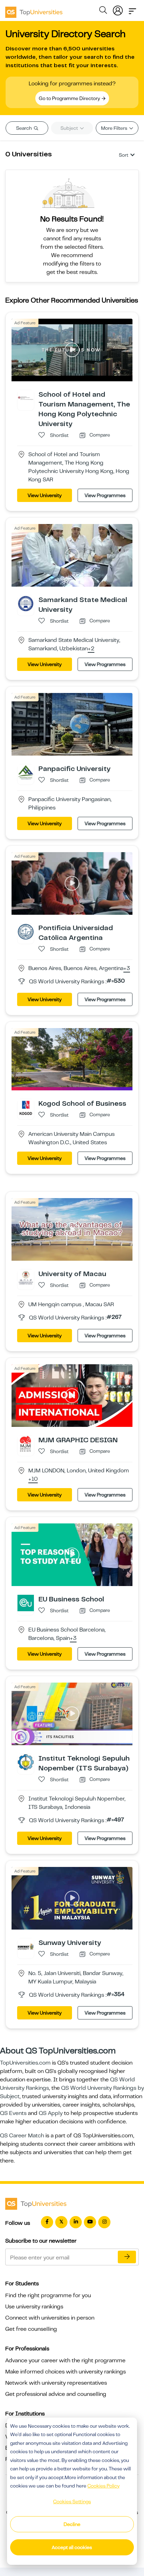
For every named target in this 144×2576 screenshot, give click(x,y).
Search (24, 128)
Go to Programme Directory (70, 98)
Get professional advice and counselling (56, 2394)
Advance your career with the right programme (65, 2361)
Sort (124, 155)
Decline (72, 2524)
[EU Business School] (26, 1603)
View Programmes (105, 495)
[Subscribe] (127, 2257)
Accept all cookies (72, 2547)
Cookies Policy (103, 2486)
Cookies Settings (72, 2501)
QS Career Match (22, 2136)
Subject (70, 128)
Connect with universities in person (50, 2318)
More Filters (115, 128)
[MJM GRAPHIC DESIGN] (26, 1444)
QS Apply (51, 2113)
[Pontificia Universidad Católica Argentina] (26, 931)
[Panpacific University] (26, 772)
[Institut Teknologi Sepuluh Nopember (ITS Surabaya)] (26, 1762)
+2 (91, 649)
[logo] (34, 10)
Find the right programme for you (48, 2295)
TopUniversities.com (25, 2063)
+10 (33, 1479)
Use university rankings (34, 2307)
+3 (127, 969)
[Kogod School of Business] (26, 1107)
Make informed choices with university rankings (66, 2372)
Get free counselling (31, 2329)
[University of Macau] (26, 1278)
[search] (103, 11)
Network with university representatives (56, 2383)
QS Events (13, 2113)
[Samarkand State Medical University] (26, 603)
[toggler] (132, 9)
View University (45, 495)
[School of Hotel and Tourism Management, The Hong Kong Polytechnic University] (26, 398)
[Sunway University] (26, 1946)
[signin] (118, 9)
